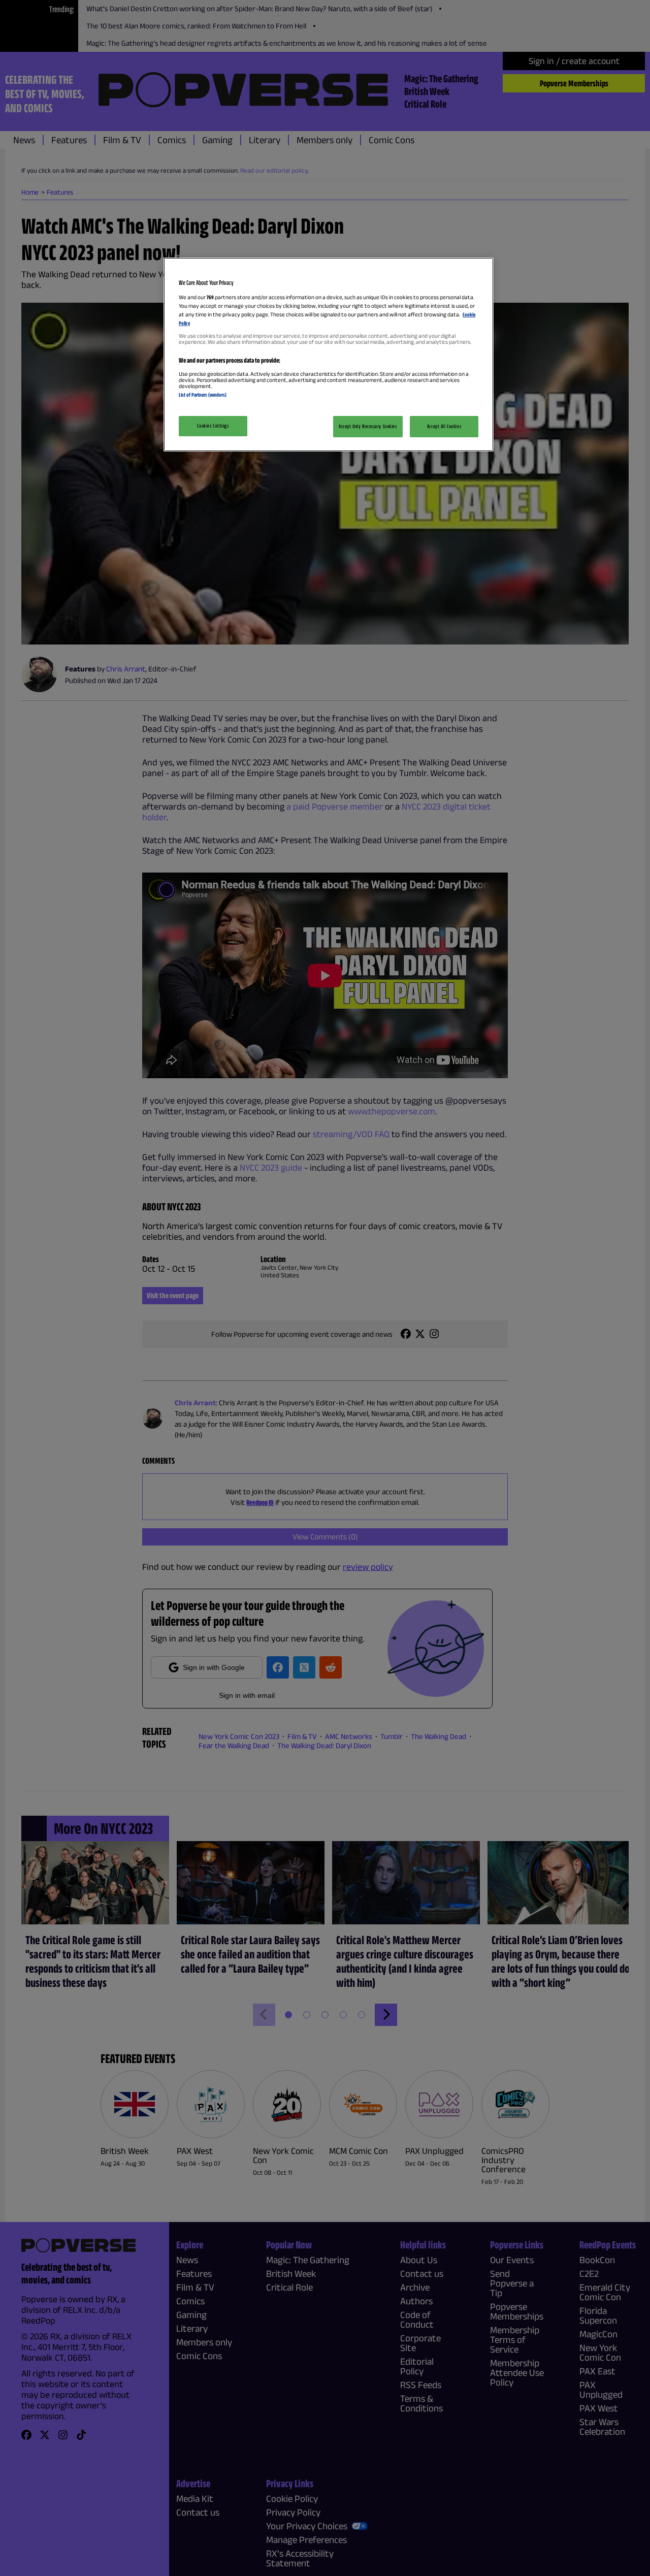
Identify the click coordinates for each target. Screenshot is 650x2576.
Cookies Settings (213, 426)
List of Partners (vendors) (203, 395)
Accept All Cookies (444, 426)
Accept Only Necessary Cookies (368, 426)
